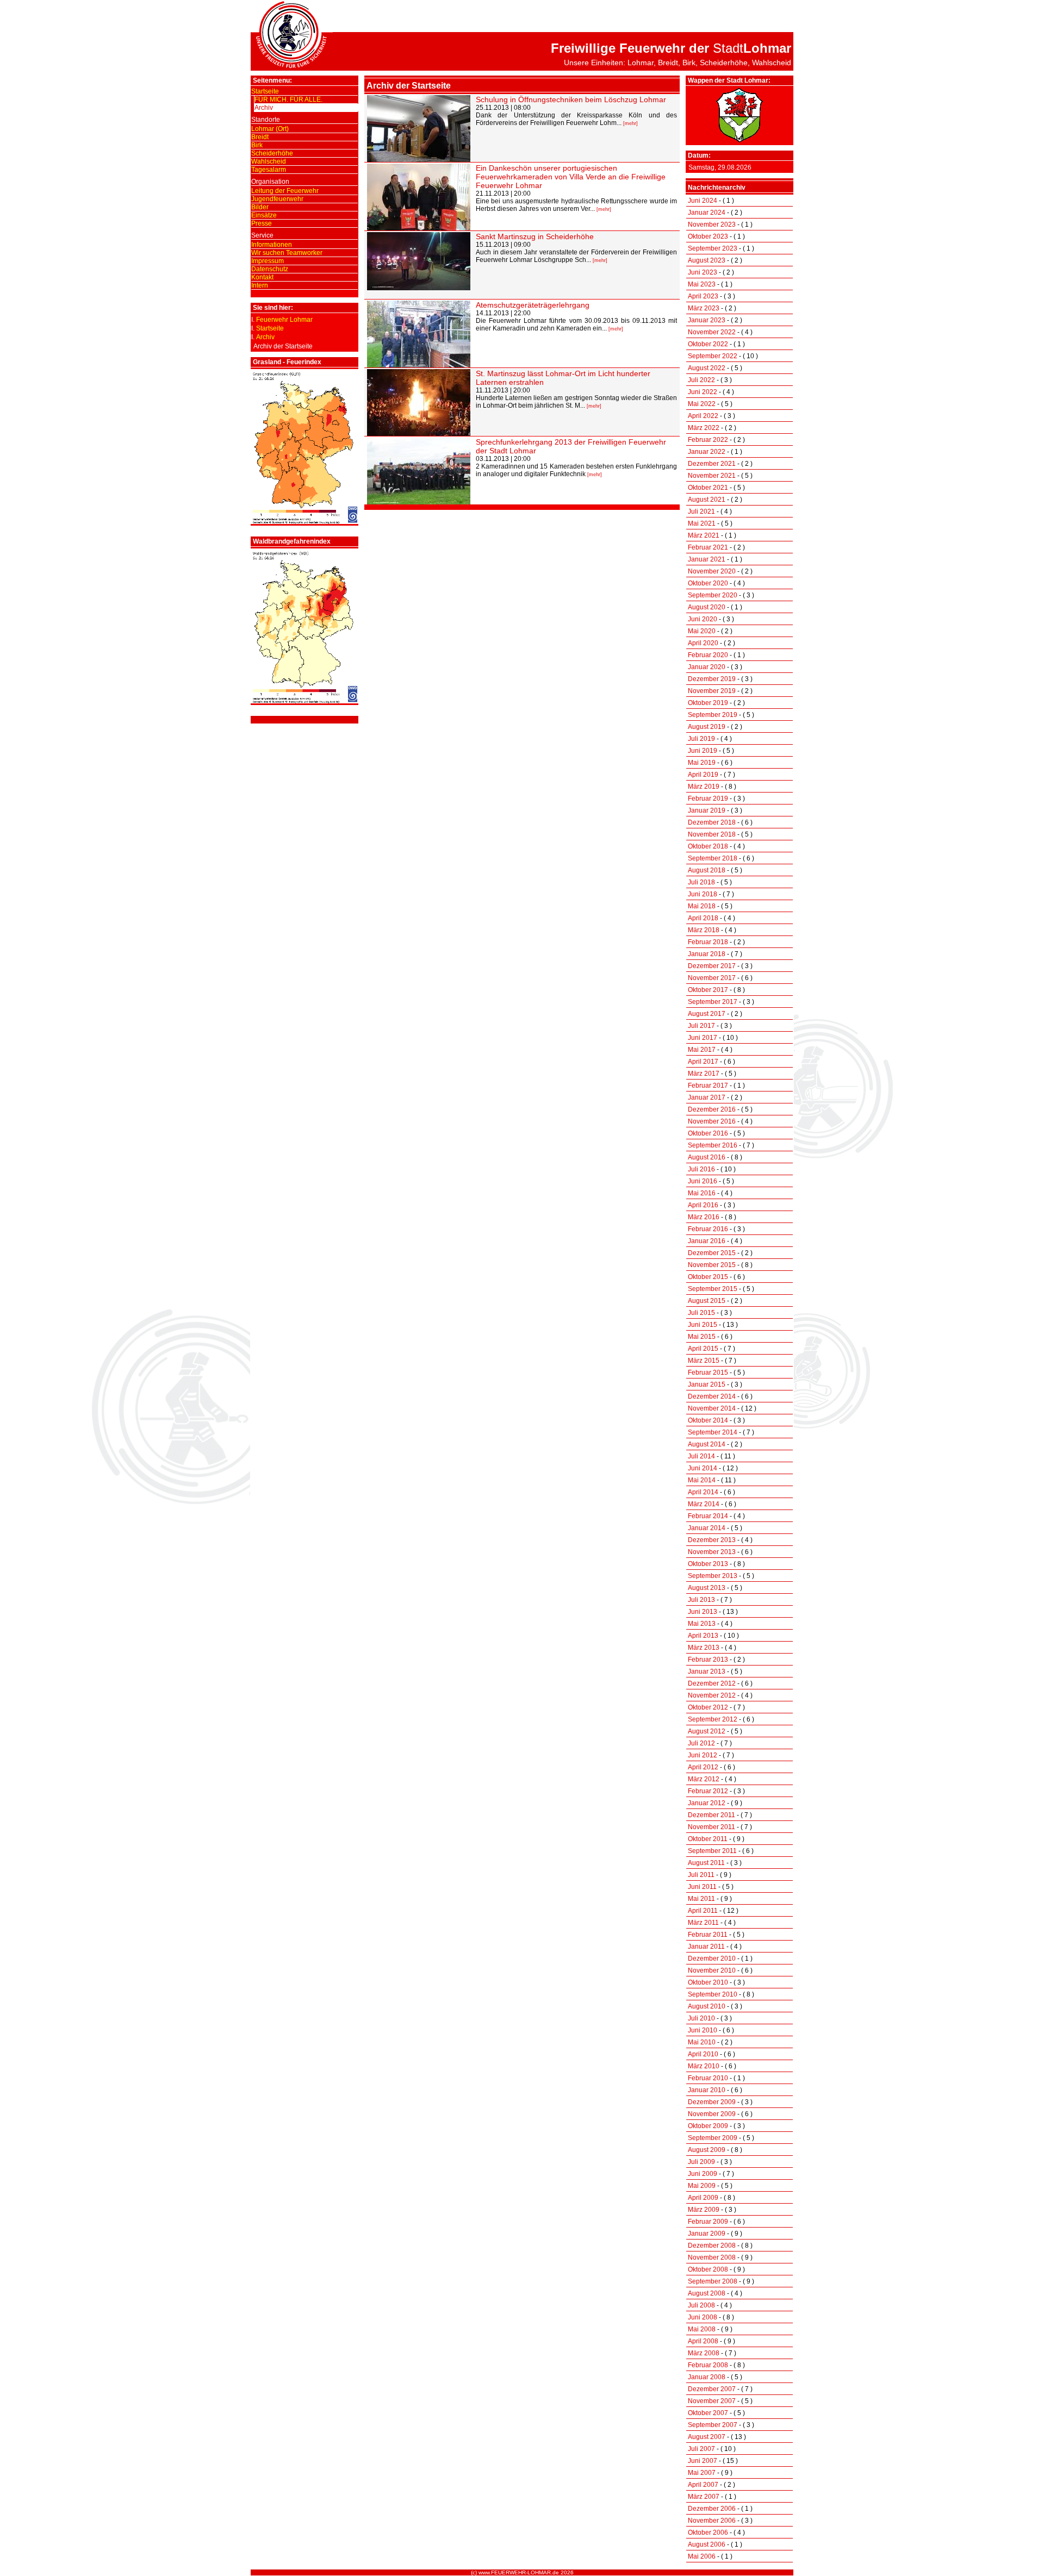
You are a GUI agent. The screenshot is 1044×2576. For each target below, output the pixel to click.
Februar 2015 (708, 1373)
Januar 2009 (707, 2234)
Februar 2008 (708, 2365)
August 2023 (707, 260)
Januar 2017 (707, 1097)
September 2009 (713, 2138)
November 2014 (712, 1408)
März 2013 (704, 1648)
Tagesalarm (269, 170)
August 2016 (707, 1157)
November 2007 (712, 2401)
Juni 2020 (703, 619)
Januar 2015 (707, 1384)
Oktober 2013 (708, 1564)
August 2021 (707, 500)
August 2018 (707, 870)
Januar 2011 (706, 1947)
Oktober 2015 (708, 1277)
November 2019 (712, 691)
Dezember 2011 (711, 1815)
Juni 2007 (703, 2461)
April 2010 (703, 2054)
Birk (257, 145)
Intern (260, 285)
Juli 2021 (701, 512)
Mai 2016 (702, 1193)
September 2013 (713, 1576)
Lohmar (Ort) (270, 129)
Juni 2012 (703, 1755)
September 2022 (713, 356)
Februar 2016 (708, 1229)
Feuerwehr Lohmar (284, 320)
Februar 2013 (708, 1660)
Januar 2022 (707, 452)
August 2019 (707, 727)
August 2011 (706, 1863)
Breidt (260, 137)
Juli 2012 (701, 1743)
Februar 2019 (708, 799)
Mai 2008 (702, 2329)
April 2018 (703, 918)
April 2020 (703, 643)
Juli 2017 (701, 1026)
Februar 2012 (708, 1791)
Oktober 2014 (708, 1420)
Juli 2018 (701, 882)
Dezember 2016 (712, 1109)
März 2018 (704, 930)
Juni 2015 (703, 1325)
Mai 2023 (702, 284)
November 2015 (712, 1265)
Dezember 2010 (712, 1958)
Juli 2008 (701, 2305)
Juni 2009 (703, 2174)
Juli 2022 (701, 380)
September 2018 (713, 858)
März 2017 (704, 1074)
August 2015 (707, 1301)
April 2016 (703, 1205)
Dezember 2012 (712, 1683)
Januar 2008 (707, 2377)
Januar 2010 (707, 2090)
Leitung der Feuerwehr (285, 191)
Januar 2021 (707, 559)
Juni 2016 (703, 1181)
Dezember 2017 (712, 966)
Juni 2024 (703, 201)
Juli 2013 (701, 1600)
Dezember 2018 (712, 822)
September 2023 (713, 248)
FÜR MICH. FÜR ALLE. (288, 99)
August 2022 (707, 368)
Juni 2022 (703, 392)
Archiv (264, 108)
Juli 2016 (701, 1169)
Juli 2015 (701, 1313)
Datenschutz (270, 269)
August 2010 (707, 2006)
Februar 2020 (708, 655)
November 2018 (712, 834)
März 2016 (704, 1217)
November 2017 (712, 978)
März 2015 (704, 1361)
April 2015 (703, 1349)
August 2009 (707, 2150)
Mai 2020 (702, 631)
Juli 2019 (701, 739)
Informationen (272, 245)
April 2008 (703, 2341)
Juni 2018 (703, 894)
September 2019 (713, 715)
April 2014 (703, 1492)
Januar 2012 (707, 1803)
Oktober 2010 (708, 1982)
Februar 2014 (708, 1516)
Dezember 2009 (712, 2102)
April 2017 (703, 1062)
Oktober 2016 (708, 1133)
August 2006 (707, 2544)
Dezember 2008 (712, 2246)
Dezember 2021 (712, 464)
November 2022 (712, 332)
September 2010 (713, 1994)
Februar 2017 (708, 1086)
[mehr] (630, 123)
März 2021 (704, 535)
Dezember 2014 (712, 1396)
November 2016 (712, 1121)
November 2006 (712, 2521)
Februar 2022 (708, 440)
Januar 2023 (707, 320)
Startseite (265, 91)
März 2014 (704, 1504)
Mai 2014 (702, 1480)
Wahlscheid (269, 161)
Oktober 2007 (708, 2413)
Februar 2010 (708, 2078)
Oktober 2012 (708, 1707)
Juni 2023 (703, 272)
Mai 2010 (702, 2042)
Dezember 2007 (712, 2389)
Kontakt (262, 277)
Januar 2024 (707, 213)
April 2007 (703, 2485)
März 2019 (704, 787)
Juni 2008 (703, 2317)
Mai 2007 (702, 2473)
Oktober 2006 (708, 2533)
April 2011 (703, 1911)
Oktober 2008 (708, 2269)
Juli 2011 (701, 1875)
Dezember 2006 (712, 2509)
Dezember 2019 (712, 679)
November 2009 (712, 2114)
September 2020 (713, 595)
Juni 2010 (703, 2030)
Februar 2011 (708, 1935)
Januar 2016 (707, 1241)
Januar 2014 (707, 1528)
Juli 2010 (701, 2018)
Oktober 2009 (708, 2126)
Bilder (260, 207)
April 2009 (703, 2198)
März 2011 (703, 1923)
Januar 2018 (707, 954)
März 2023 (704, 308)
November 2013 (712, 1552)
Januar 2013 (707, 1671)
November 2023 (712, 224)
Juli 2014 (701, 1456)
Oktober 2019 (708, 703)
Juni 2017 (703, 1038)
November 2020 (712, 571)
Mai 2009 (702, 2186)
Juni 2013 (703, 1612)
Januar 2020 (707, 667)
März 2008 (704, 2353)
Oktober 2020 (708, 583)
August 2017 (707, 1014)
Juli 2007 (701, 2449)
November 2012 (712, 1695)
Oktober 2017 (708, 990)
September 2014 (713, 1432)
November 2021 (712, 476)
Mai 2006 (702, 2556)
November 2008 (712, 2257)
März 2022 (704, 428)
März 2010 (704, 2066)
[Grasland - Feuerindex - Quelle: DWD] (304, 522)
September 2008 (713, 2281)
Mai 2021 (702, 523)
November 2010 (712, 1970)
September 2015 (713, 1289)
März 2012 (704, 1779)
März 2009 (704, 2210)
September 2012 (713, 1719)
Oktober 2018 (708, 846)
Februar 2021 (708, 547)
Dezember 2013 (712, 1540)
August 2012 (707, 1731)
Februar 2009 (708, 2222)
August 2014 (707, 1444)
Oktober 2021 (708, 488)
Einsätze (264, 215)
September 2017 (713, 1002)
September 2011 (712, 1851)
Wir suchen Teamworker (287, 253)
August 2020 (707, 607)
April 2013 (703, 1636)
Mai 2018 (702, 906)
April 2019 (703, 775)
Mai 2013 (702, 1624)
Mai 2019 (702, 763)
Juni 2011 (702, 1887)
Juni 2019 (703, 751)
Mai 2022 (702, 404)
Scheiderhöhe (272, 153)
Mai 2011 (701, 1899)
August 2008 (707, 2293)
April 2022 (703, 416)
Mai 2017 (702, 1050)
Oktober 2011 (708, 1839)
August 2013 (707, 1588)
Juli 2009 (701, 2162)
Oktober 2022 (708, 344)
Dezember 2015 (712, 1253)
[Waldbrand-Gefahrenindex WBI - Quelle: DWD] (304, 701)
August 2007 (707, 2437)
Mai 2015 (702, 1337)
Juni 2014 (703, 1468)
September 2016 (713, 1145)
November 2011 (711, 1827)
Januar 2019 (707, 810)
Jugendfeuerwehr (277, 199)
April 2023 (703, 296)
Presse (262, 223)
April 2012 (703, 1767)
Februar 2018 (708, 942)
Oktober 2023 (708, 236)
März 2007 (704, 2497)
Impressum (268, 261)
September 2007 (713, 2425)
